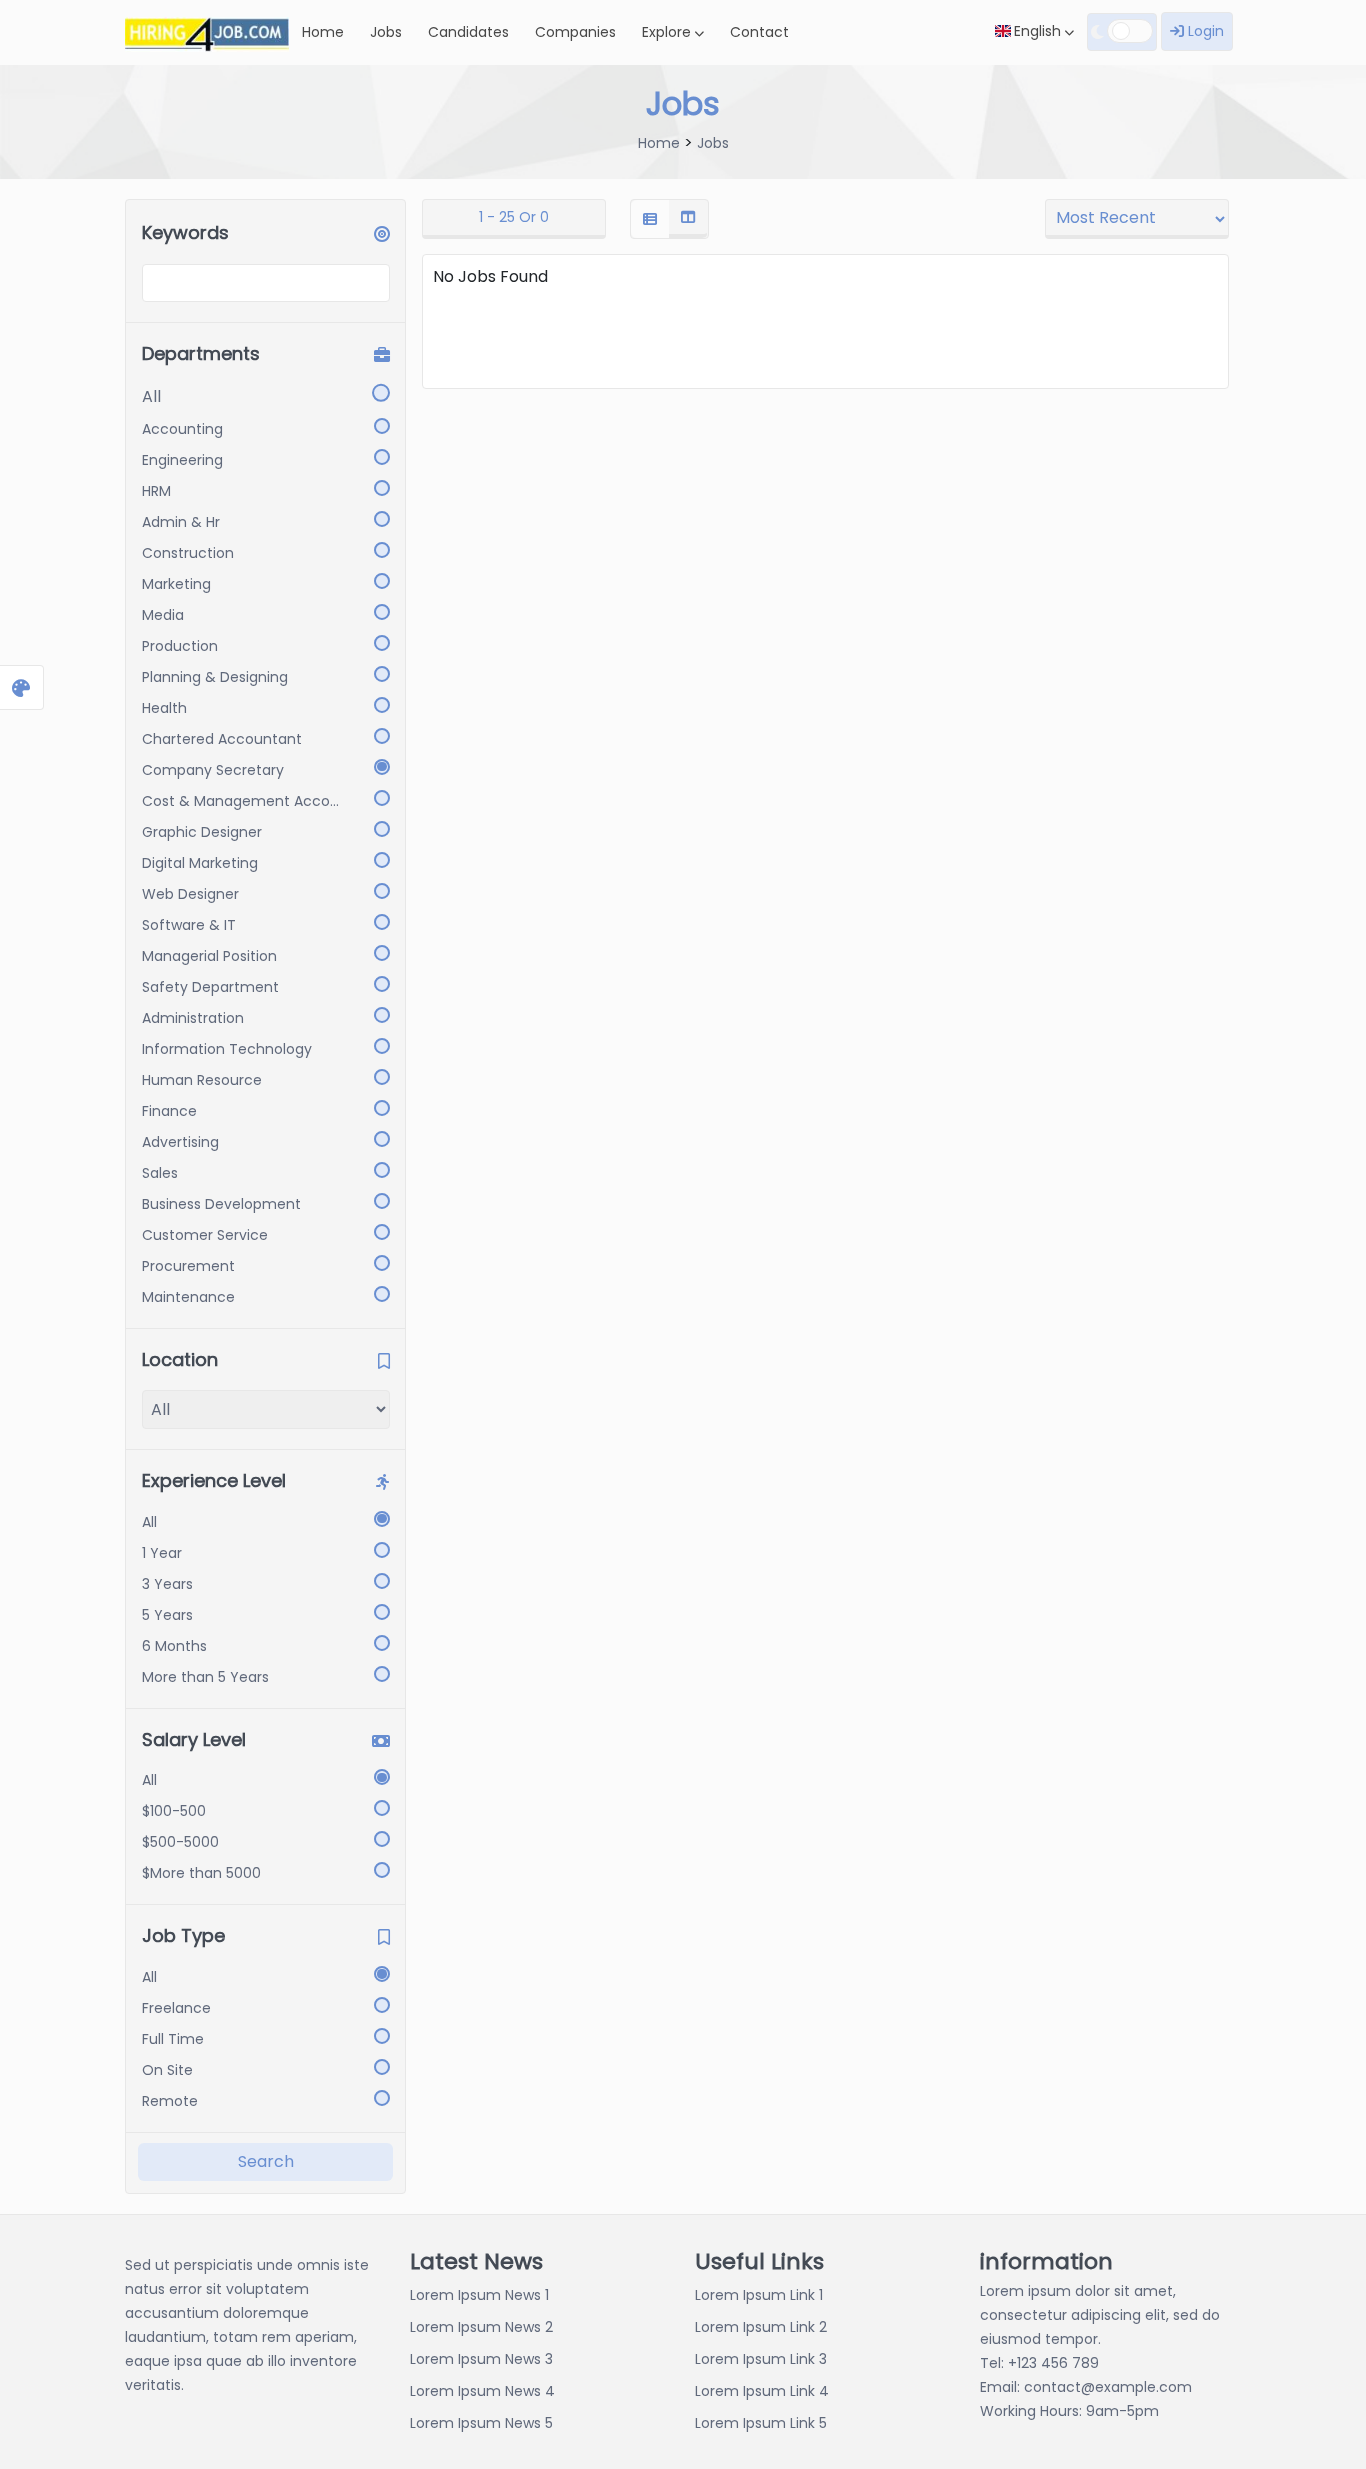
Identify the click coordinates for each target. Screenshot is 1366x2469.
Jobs (386, 32)
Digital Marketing (200, 863)
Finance (169, 1111)
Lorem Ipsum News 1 (479, 2295)
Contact (759, 32)
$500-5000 (180, 1842)
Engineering (182, 460)
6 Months (174, 1646)
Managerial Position (209, 956)
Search (266, 2161)
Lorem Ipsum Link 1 (759, 2295)
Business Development (221, 1204)
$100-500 (174, 1811)
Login (1204, 31)
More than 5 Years (205, 1677)
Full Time (173, 2039)
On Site (167, 2070)
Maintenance (188, 1297)
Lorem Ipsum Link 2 (761, 2327)
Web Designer (190, 894)
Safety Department (210, 987)
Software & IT (189, 925)
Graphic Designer (202, 832)
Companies (575, 32)
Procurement (188, 1266)
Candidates (468, 32)
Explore (668, 32)
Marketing (176, 584)
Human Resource (202, 1080)
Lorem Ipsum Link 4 (762, 2391)
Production (180, 646)
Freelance (176, 2008)
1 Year (162, 1553)
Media (163, 615)
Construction (188, 553)
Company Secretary (213, 770)
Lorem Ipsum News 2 (481, 2327)
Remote (170, 2101)
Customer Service (205, 1235)
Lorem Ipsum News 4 (482, 2391)
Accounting (182, 429)
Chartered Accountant (222, 739)
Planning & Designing (215, 677)
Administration (193, 1018)
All (151, 396)
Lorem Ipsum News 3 (481, 2359)
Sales (160, 1173)
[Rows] (650, 219)
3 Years (167, 1584)
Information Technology (227, 1049)
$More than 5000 (201, 1873)
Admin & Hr (181, 522)
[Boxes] (688, 219)
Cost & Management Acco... (240, 801)
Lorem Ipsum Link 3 (761, 2359)
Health (164, 708)
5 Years (167, 1615)
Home (323, 32)
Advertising (180, 1142)
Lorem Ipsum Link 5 (761, 2423)
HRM (156, 491)
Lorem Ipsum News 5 (481, 2423)
